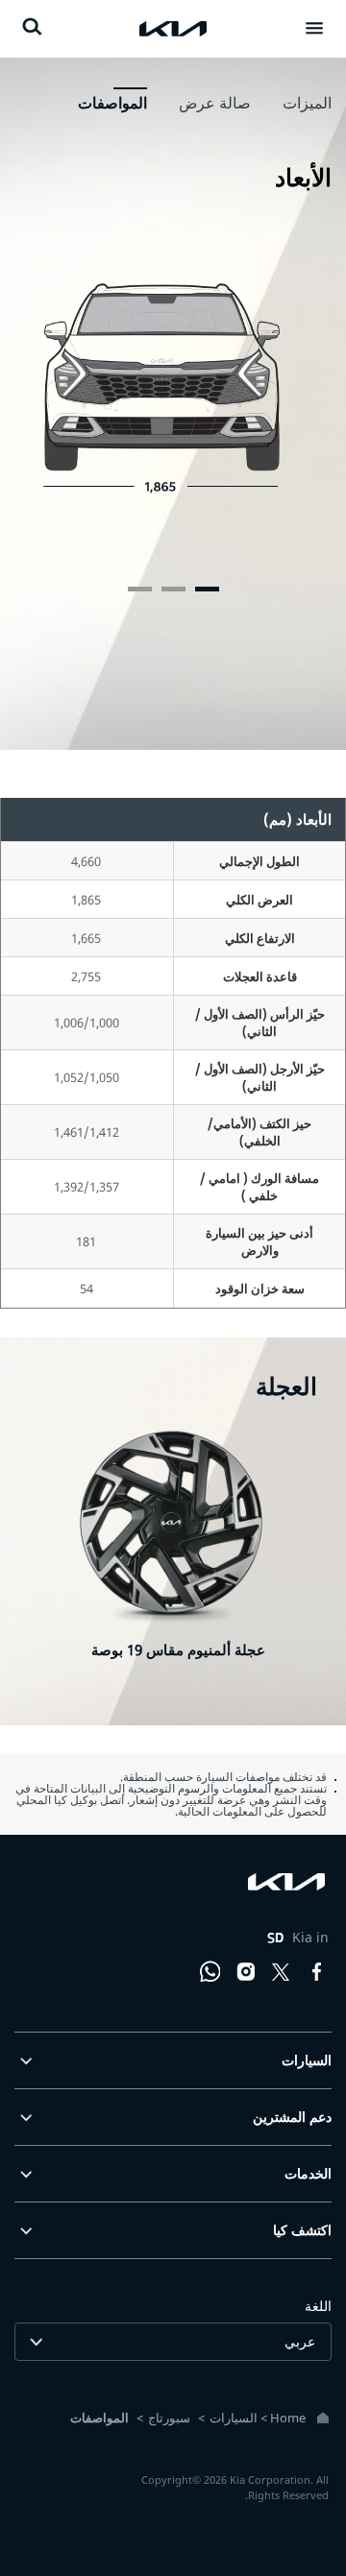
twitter (282, 1972)
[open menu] (314, 28)
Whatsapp (210, 1972)
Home (288, 2418)
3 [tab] (140, 589)
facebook (317, 1972)
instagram (246, 1972)
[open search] (32, 26)
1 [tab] (207, 589)
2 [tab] (173, 589)
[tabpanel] (173, 405)
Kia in (298, 1937)
